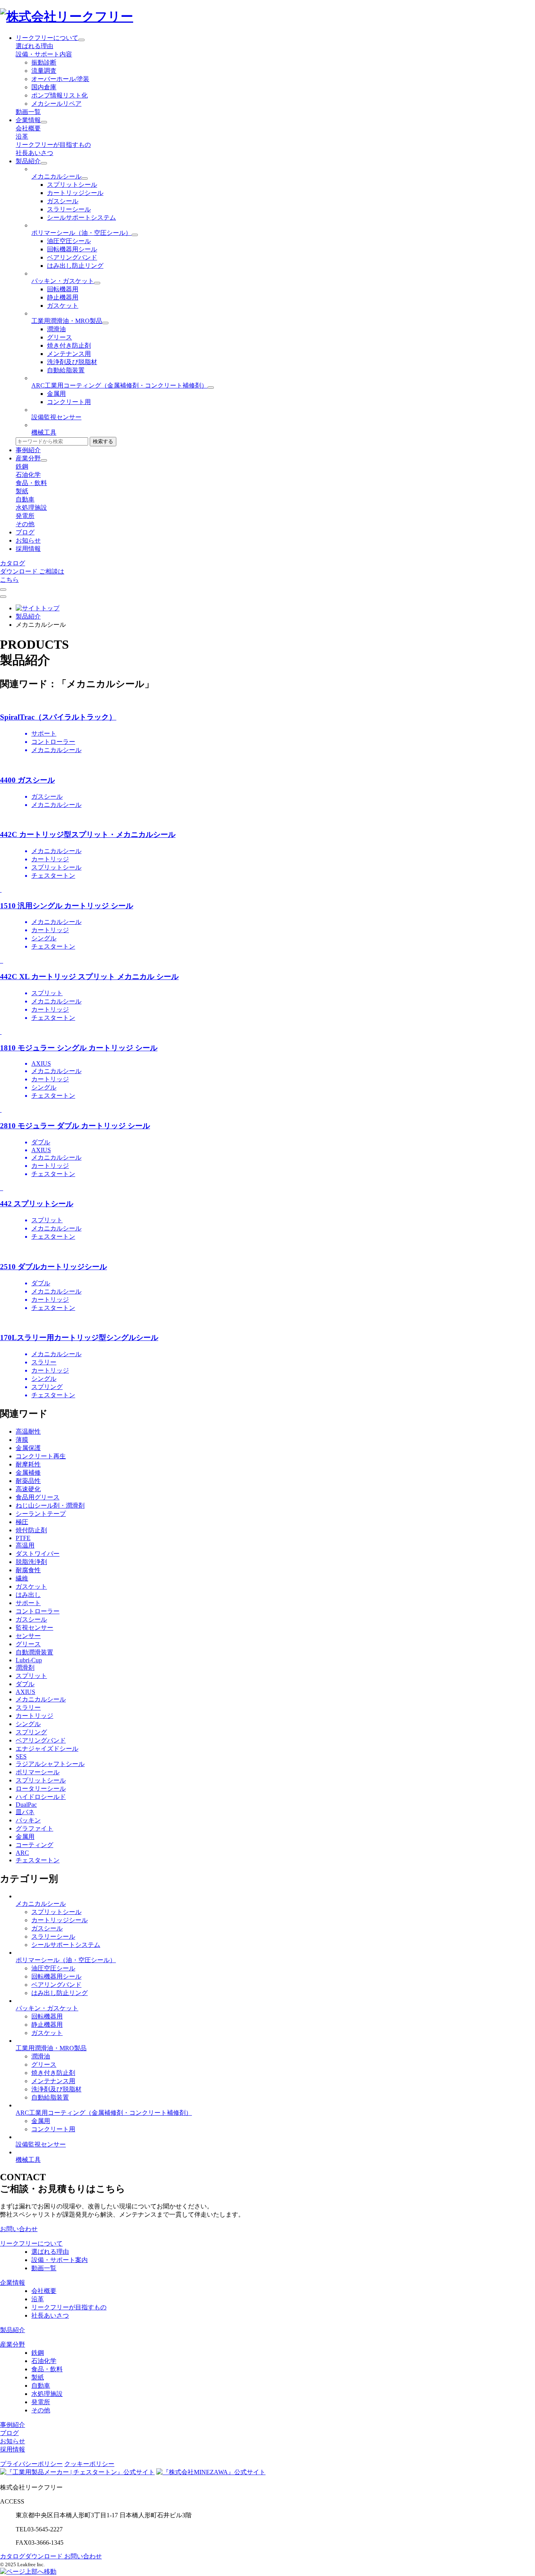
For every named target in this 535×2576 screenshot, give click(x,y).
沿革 (22, 136)
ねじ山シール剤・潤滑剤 (50, 1505)
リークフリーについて (47, 38)
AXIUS (25, 1692)
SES (21, 1756)
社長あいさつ (34, 153)
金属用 (56, 394)
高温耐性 (28, 1431)
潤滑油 (56, 329)
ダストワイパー (38, 1554)
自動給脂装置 (66, 370)
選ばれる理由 (34, 46)
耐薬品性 (28, 1481)
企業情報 (28, 120)
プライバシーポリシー (31, 2464)
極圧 (22, 1522)
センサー (28, 1636)
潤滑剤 (25, 1668)
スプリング (31, 1732)
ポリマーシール (38, 1772)
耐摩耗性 (28, 1464)
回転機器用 (63, 289)
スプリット (31, 1676)
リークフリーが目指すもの (53, 145)
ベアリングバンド (72, 257)
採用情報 (28, 549)
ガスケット (63, 306)
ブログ (25, 532)
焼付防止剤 (31, 1530)
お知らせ (28, 540)
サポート (28, 1603)
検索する (103, 441)
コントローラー (38, 1611)
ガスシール (63, 201)
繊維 (22, 1578)
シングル (28, 1724)
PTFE (23, 1538)
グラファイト (34, 1828)
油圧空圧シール (69, 241)
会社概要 (28, 128)
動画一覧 (28, 112)
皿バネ (25, 1812)
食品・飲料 (31, 483)
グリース (60, 337)
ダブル (25, 1684)
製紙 (22, 491)
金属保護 (28, 1448)
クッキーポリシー (89, 2464)
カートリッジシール (75, 193)
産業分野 (28, 458)
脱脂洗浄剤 (31, 1562)
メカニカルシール (41, 1699)
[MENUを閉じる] (3, 590)
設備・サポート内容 (44, 54)
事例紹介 (28, 450)
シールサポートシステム (81, 217)
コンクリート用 (69, 402)
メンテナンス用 (69, 354)
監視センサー (34, 1628)
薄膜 (22, 1440)
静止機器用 (63, 297)
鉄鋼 (22, 466)
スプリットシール (72, 185)
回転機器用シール (72, 249)
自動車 (25, 499)
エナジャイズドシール (47, 1749)
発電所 (25, 516)
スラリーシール (69, 209)
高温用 (25, 1545)
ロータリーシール (41, 1789)
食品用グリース (38, 1497)
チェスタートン (38, 1860)
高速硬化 (28, 1489)
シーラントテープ (41, 1514)
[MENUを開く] (3, 597)
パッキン (28, 1820)
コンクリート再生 (41, 1456)
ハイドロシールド (41, 1797)
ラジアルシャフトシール (50, 1764)
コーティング (34, 1845)
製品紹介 (28, 161)
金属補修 (28, 1473)
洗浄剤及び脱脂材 (72, 362)
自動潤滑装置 (34, 1652)
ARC (22, 1853)
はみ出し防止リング (75, 266)
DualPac (26, 1805)
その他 (25, 524)
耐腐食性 (28, 1570)
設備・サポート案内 (60, 2260)
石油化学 (28, 475)
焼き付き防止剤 (69, 345)
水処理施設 (31, 508)
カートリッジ (34, 1716)
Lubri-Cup (29, 1660)
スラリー (28, 1707)
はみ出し (28, 1595)
